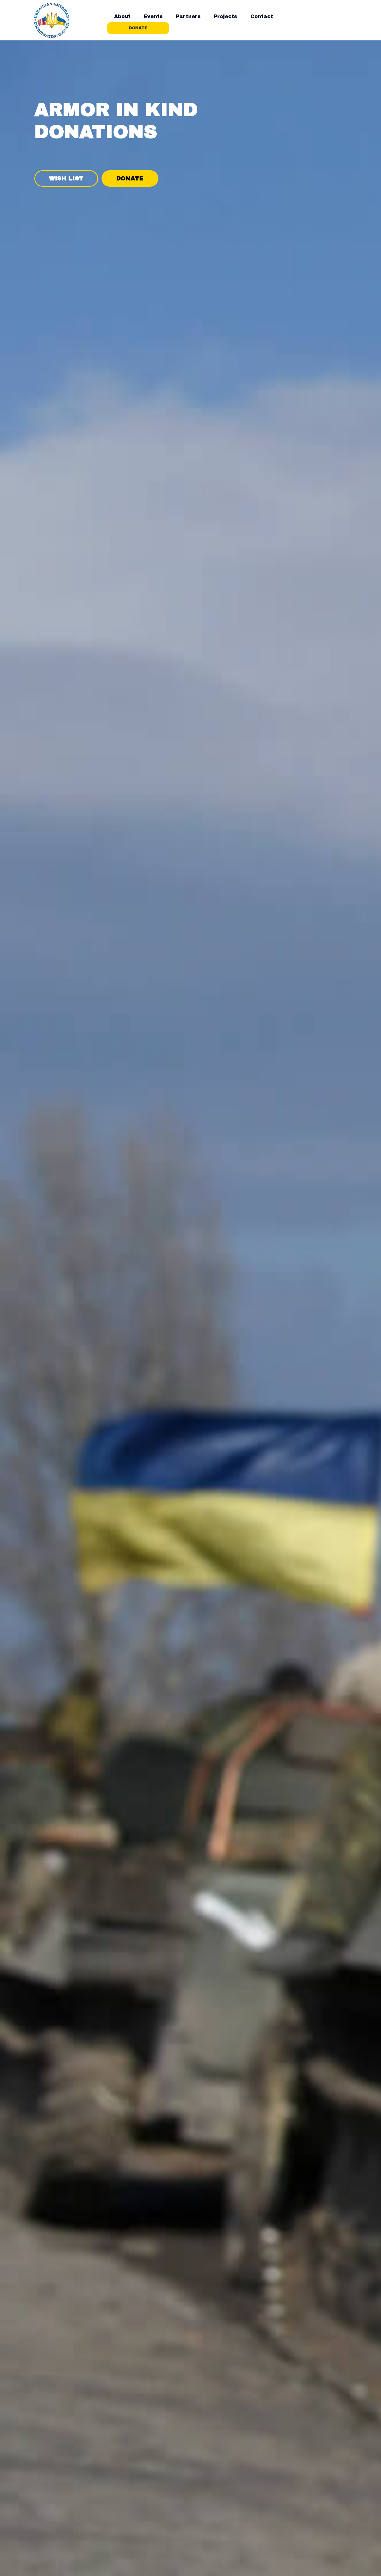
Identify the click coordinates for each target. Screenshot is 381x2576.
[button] (122, 16)
